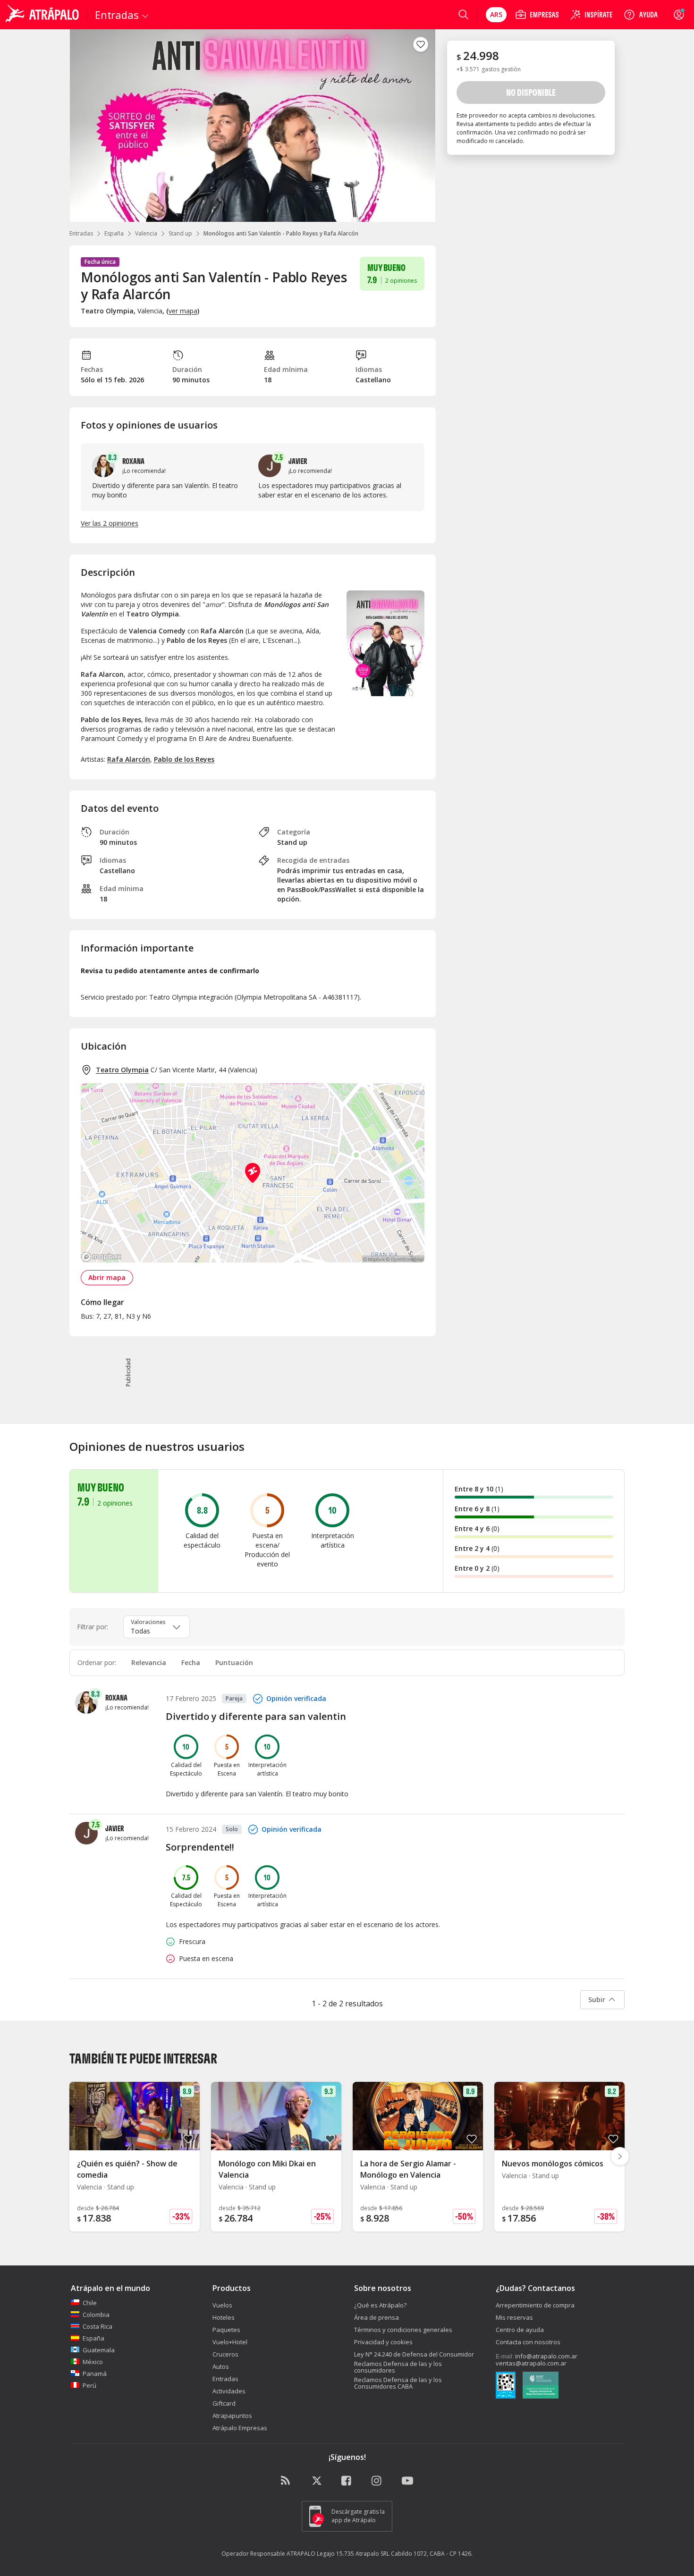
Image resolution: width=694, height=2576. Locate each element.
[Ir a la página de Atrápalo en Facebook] (347, 2481)
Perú (89, 2385)
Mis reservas (514, 2317)
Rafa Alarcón (129, 759)
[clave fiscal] (506, 2386)
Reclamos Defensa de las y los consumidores (398, 2367)
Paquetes (226, 2330)
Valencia (146, 233)
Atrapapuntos (232, 2416)
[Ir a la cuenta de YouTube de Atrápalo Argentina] (407, 2481)
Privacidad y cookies (383, 2342)
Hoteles (224, 2317)
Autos (221, 2366)
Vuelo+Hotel (230, 2342)
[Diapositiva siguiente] (620, 2156)
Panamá (95, 2374)
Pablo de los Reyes (184, 759)
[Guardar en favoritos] (421, 44)
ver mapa (183, 311)
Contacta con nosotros (528, 2342)
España (114, 233)
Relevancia (149, 1663)
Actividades (229, 2391)
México (93, 2362)
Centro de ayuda (520, 2330)
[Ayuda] (641, 15)
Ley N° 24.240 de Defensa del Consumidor (414, 2354)
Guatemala (99, 2350)
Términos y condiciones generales (403, 2330)
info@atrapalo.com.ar (546, 2356)
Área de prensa (377, 2317)
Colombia (96, 2315)
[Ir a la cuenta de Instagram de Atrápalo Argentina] (377, 2481)
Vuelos (222, 2305)
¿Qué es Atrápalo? (380, 2305)
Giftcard (224, 2403)
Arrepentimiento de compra (535, 2305)
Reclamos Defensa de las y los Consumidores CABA (398, 2383)
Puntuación (234, 1663)
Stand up (180, 233)
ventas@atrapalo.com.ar (531, 2363)
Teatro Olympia (122, 1070)
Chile (90, 2303)
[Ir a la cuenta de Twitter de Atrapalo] (317, 2481)
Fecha (191, 1663)
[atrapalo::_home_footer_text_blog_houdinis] (287, 2481)
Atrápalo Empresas (240, 2428)
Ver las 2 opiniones (110, 523)
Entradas (81, 233)
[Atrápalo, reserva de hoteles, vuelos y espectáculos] (43, 15)
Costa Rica (97, 2326)
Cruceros (225, 2354)
